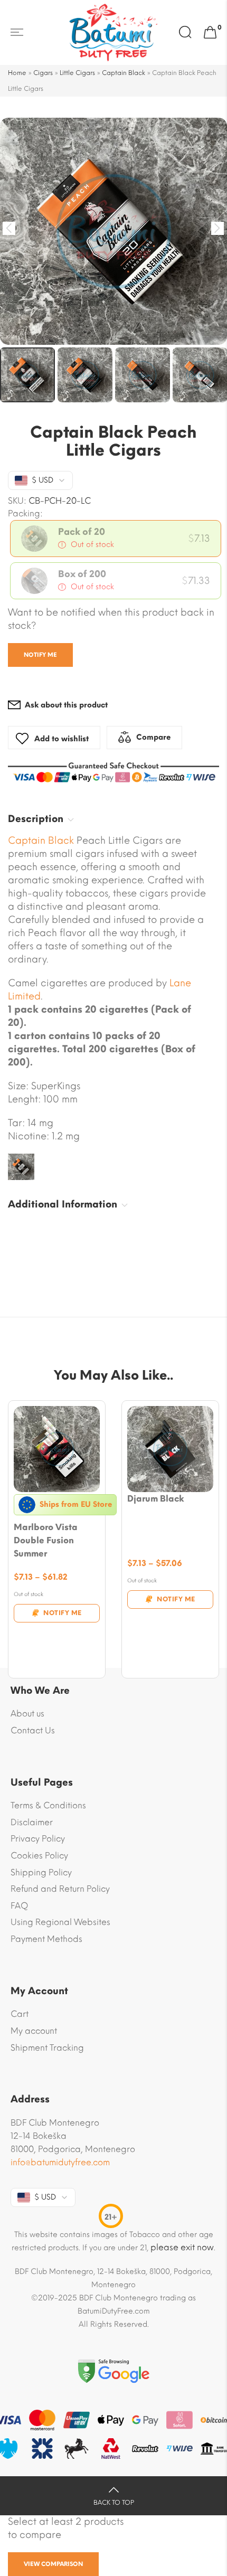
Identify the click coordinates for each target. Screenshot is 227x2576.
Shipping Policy (41, 1872)
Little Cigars (77, 73)
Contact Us (33, 1730)
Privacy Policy (38, 1839)
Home (17, 73)
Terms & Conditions (48, 1805)
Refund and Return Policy (60, 1889)
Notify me (40, 655)
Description (36, 819)
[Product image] (57, 1449)
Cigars (43, 73)
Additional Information (63, 1204)
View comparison (53, 2564)
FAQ (19, 1906)
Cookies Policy (39, 1856)
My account (34, 2031)
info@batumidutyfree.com (60, 2162)
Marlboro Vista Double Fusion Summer (46, 1540)
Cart (20, 2014)
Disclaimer (32, 1822)
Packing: (25, 514)
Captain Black (124, 73)
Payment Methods (46, 1939)
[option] (113, 231)
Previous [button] (9, 228)
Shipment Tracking (47, 2048)
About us (27, 1714)
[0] (210, 33)
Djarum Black (156, 1499)
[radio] (116, 539)
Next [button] (218, 228)
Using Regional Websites (60, 1922)
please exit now (182, 2247)
